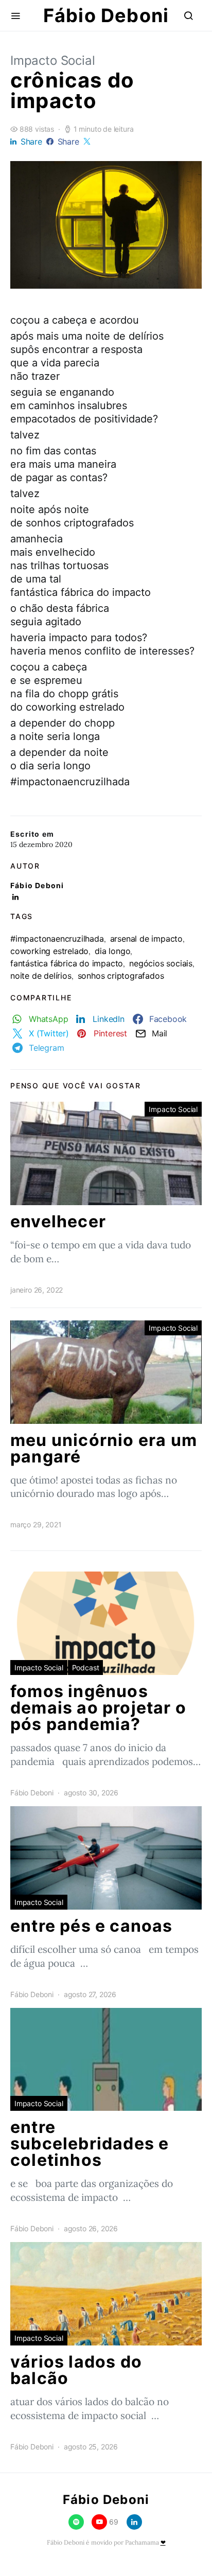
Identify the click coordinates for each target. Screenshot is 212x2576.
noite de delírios (41, 976)
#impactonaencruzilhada (57, 939)
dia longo (112, 951)
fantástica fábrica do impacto (67, 963)
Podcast (86, 1668)
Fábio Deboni (106, 15)
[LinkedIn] (134, 2522)
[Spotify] (76, 2522)
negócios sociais (161, 963)
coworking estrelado (49, 951)
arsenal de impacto (146, 939)
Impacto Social (53, 60)
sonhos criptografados (121, 976)
